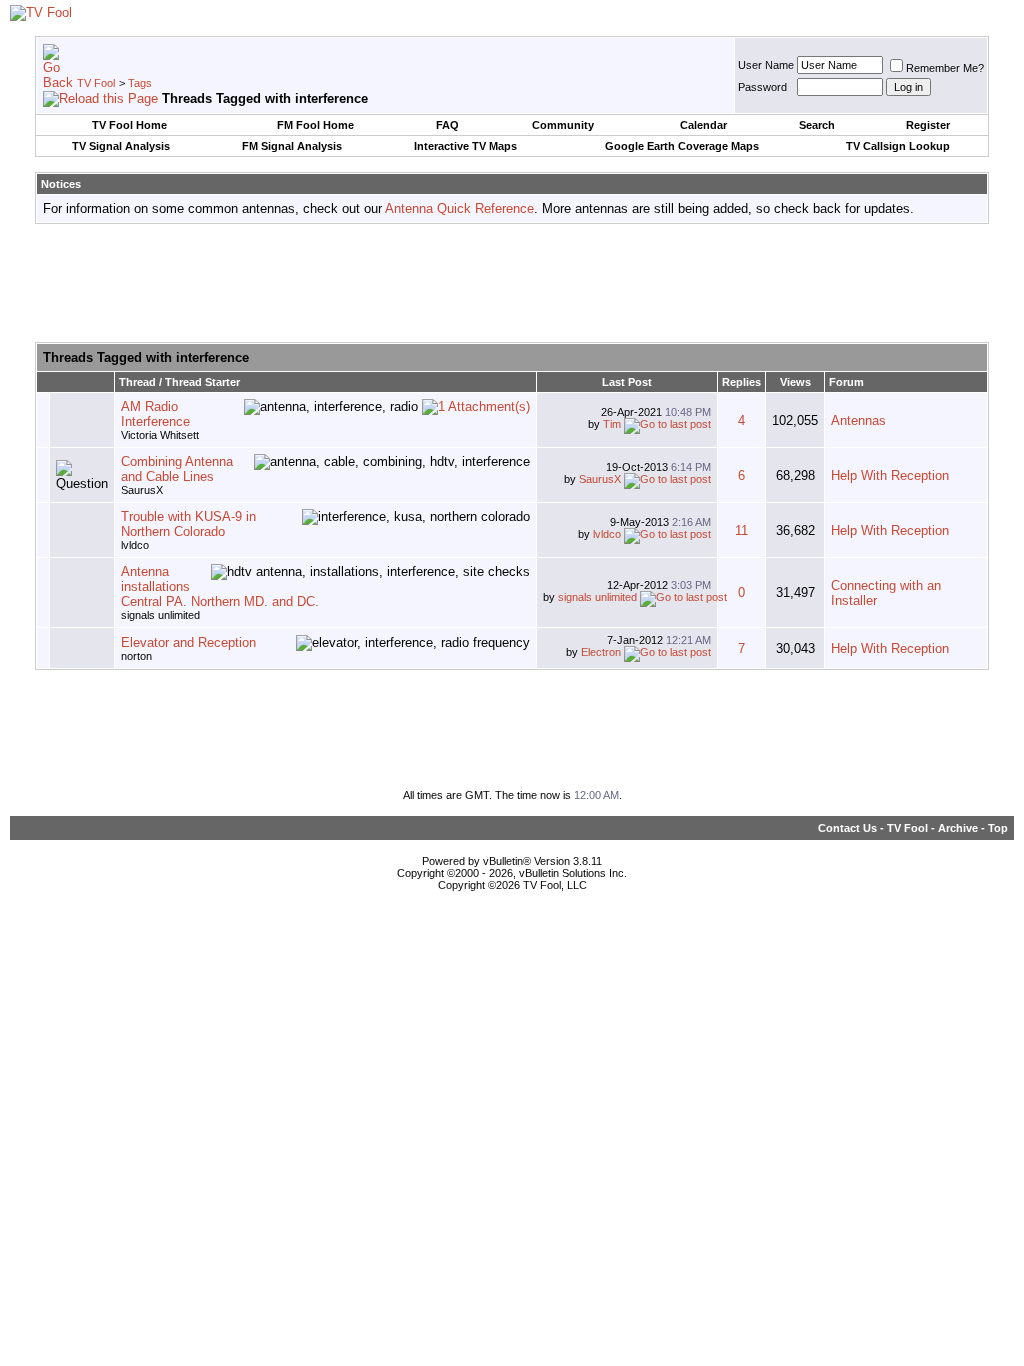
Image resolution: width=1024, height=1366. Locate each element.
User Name (766, 65)
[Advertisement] (512, 284)
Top (998, 828)
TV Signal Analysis (121, 146)
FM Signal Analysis (292, 146)
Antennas (858, 420)
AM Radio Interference (155, 414)
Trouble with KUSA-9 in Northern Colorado (188, 524)
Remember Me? (945, 68)
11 (741, 530)
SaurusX (142, 490)
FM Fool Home (315, 125)
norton (136, 656)
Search (817, 125)
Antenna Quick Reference (459, 208)
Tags (140, 83)
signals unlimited (160, 615)
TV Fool (96, 83)
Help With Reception (890, 475)
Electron (601, 652)
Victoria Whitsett (160, 435)
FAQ (447, 125)
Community (563, 125)
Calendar (703, 125)
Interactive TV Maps (465, 146)
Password (762, 87)
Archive (958, 828)
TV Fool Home (129, 125)
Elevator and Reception (188, 642)
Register (928, 125)
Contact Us (847, 828)
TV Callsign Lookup (898, 146)
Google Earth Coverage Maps (682, 146)
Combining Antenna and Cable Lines (177, 469)
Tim (612, 424)
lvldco (135, 545)
